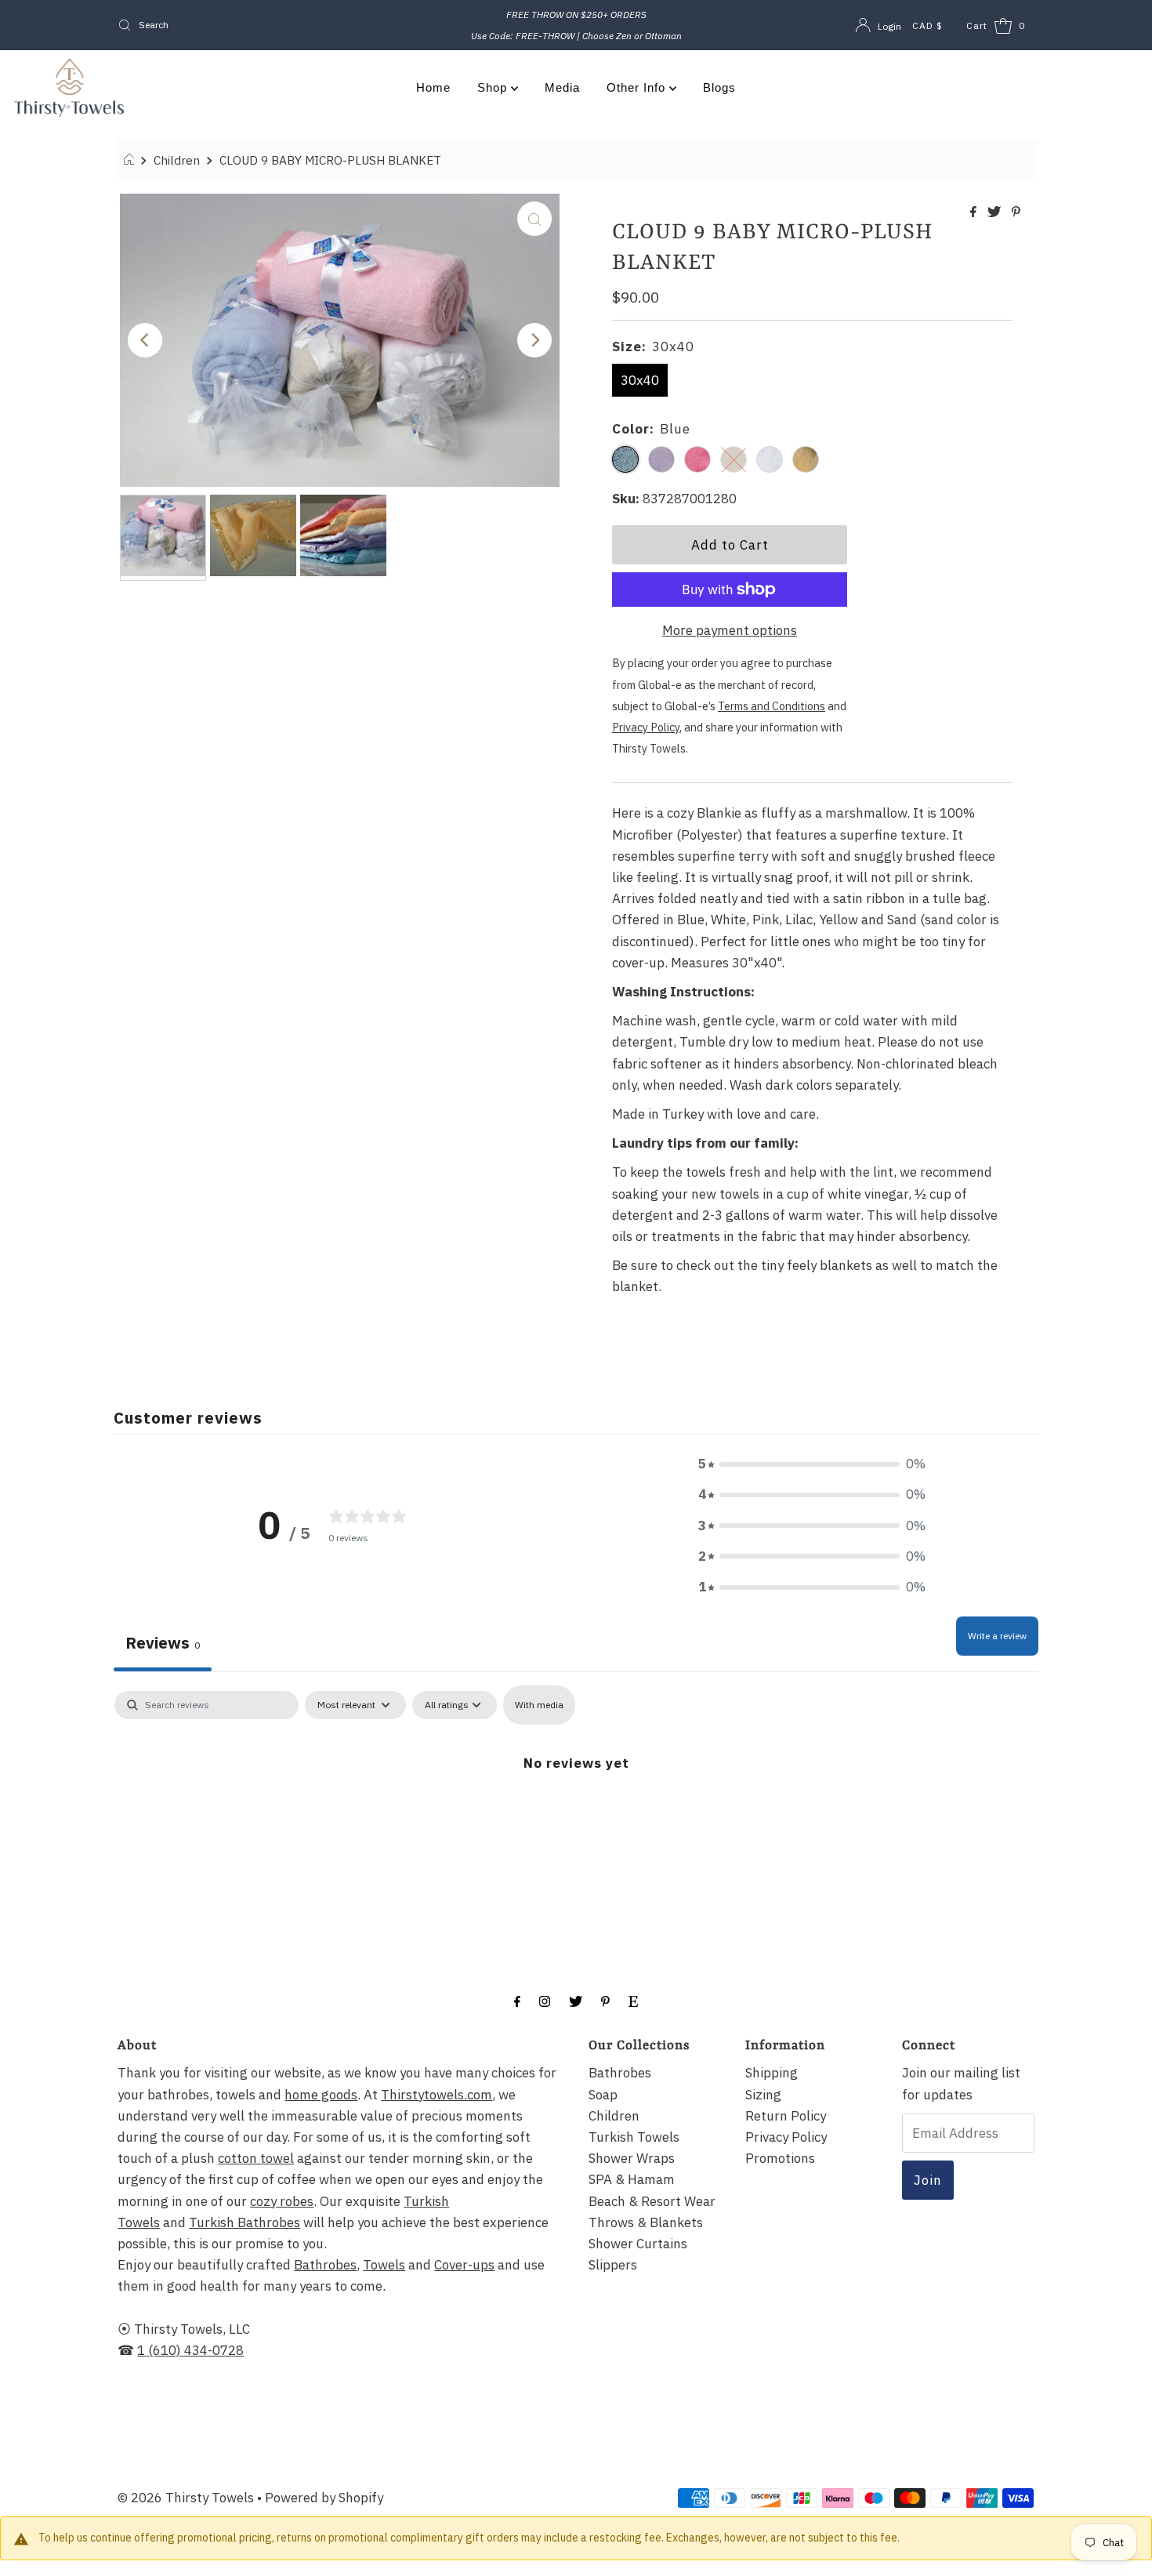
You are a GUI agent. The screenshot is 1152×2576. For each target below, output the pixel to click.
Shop (494, 87)
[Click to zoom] (534, 219)
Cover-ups (464, 2265)
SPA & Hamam (632, 2179)
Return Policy (786, 2116)
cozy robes (282, 2201)
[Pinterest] (605, 2000)
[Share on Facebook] (975, 212)
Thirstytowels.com (437, 2095)
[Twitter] (576, 2000)
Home (433, 87)
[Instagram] (545, 2000)
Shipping (772, 2073)
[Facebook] (517, 2000)
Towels (384, 2265)
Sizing (763, 2095)
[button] (812, 1464)
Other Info (638, 87)
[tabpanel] (576, 1810)
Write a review (997, 1636)
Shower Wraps (632, 2158)
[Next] (534, 340)
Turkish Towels (634, 2137)
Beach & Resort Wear (652, 2201)
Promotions (780, 2158)
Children (177, 160)
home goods (321, 2095)
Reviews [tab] (163, 1643)
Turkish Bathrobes (245, 2222)
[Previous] (145, 340)
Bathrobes (325, 2265)
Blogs (719, 87)
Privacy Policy (786, 2137)
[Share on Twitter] (996, 212)
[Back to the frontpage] (131, 160)
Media (562, 87)
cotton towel (256, 2158)
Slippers (613, 2265)
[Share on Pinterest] (1016, 212)
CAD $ (927, 25)
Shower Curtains (638, 2244)
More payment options (730, 630)
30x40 (640, 380)
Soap (603, 2095)
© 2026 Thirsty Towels (186, 2498)
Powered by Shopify (324, 2498)
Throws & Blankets (646, 2222)
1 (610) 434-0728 (190, 2350)
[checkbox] (539, 1705)
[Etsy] (633, 2000)
